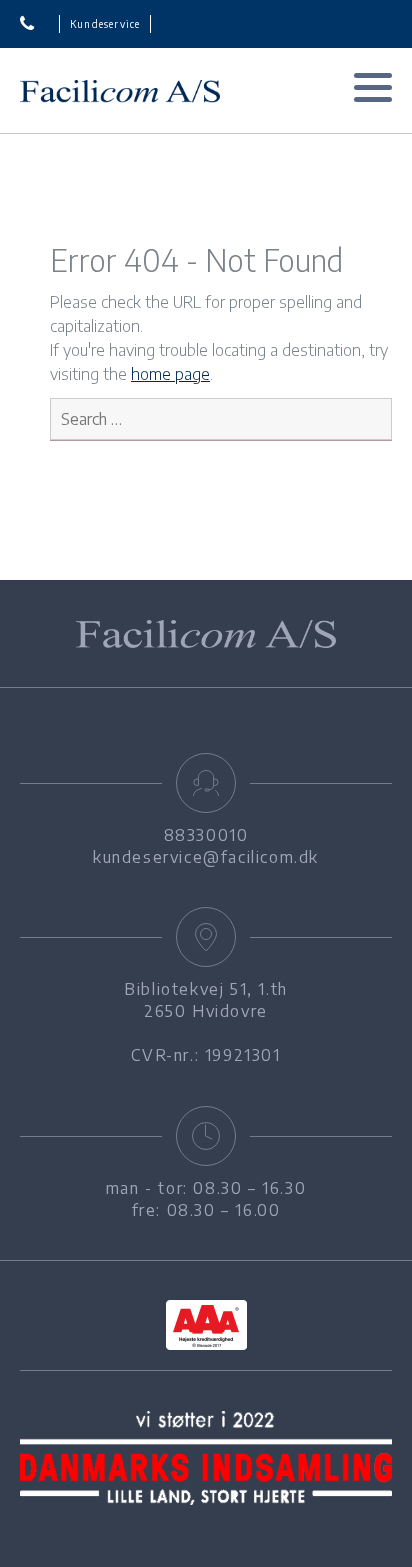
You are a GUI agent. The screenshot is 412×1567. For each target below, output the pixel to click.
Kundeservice (105, 24)
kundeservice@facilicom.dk (206, 857)
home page (170, 374)
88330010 (40, 24)
